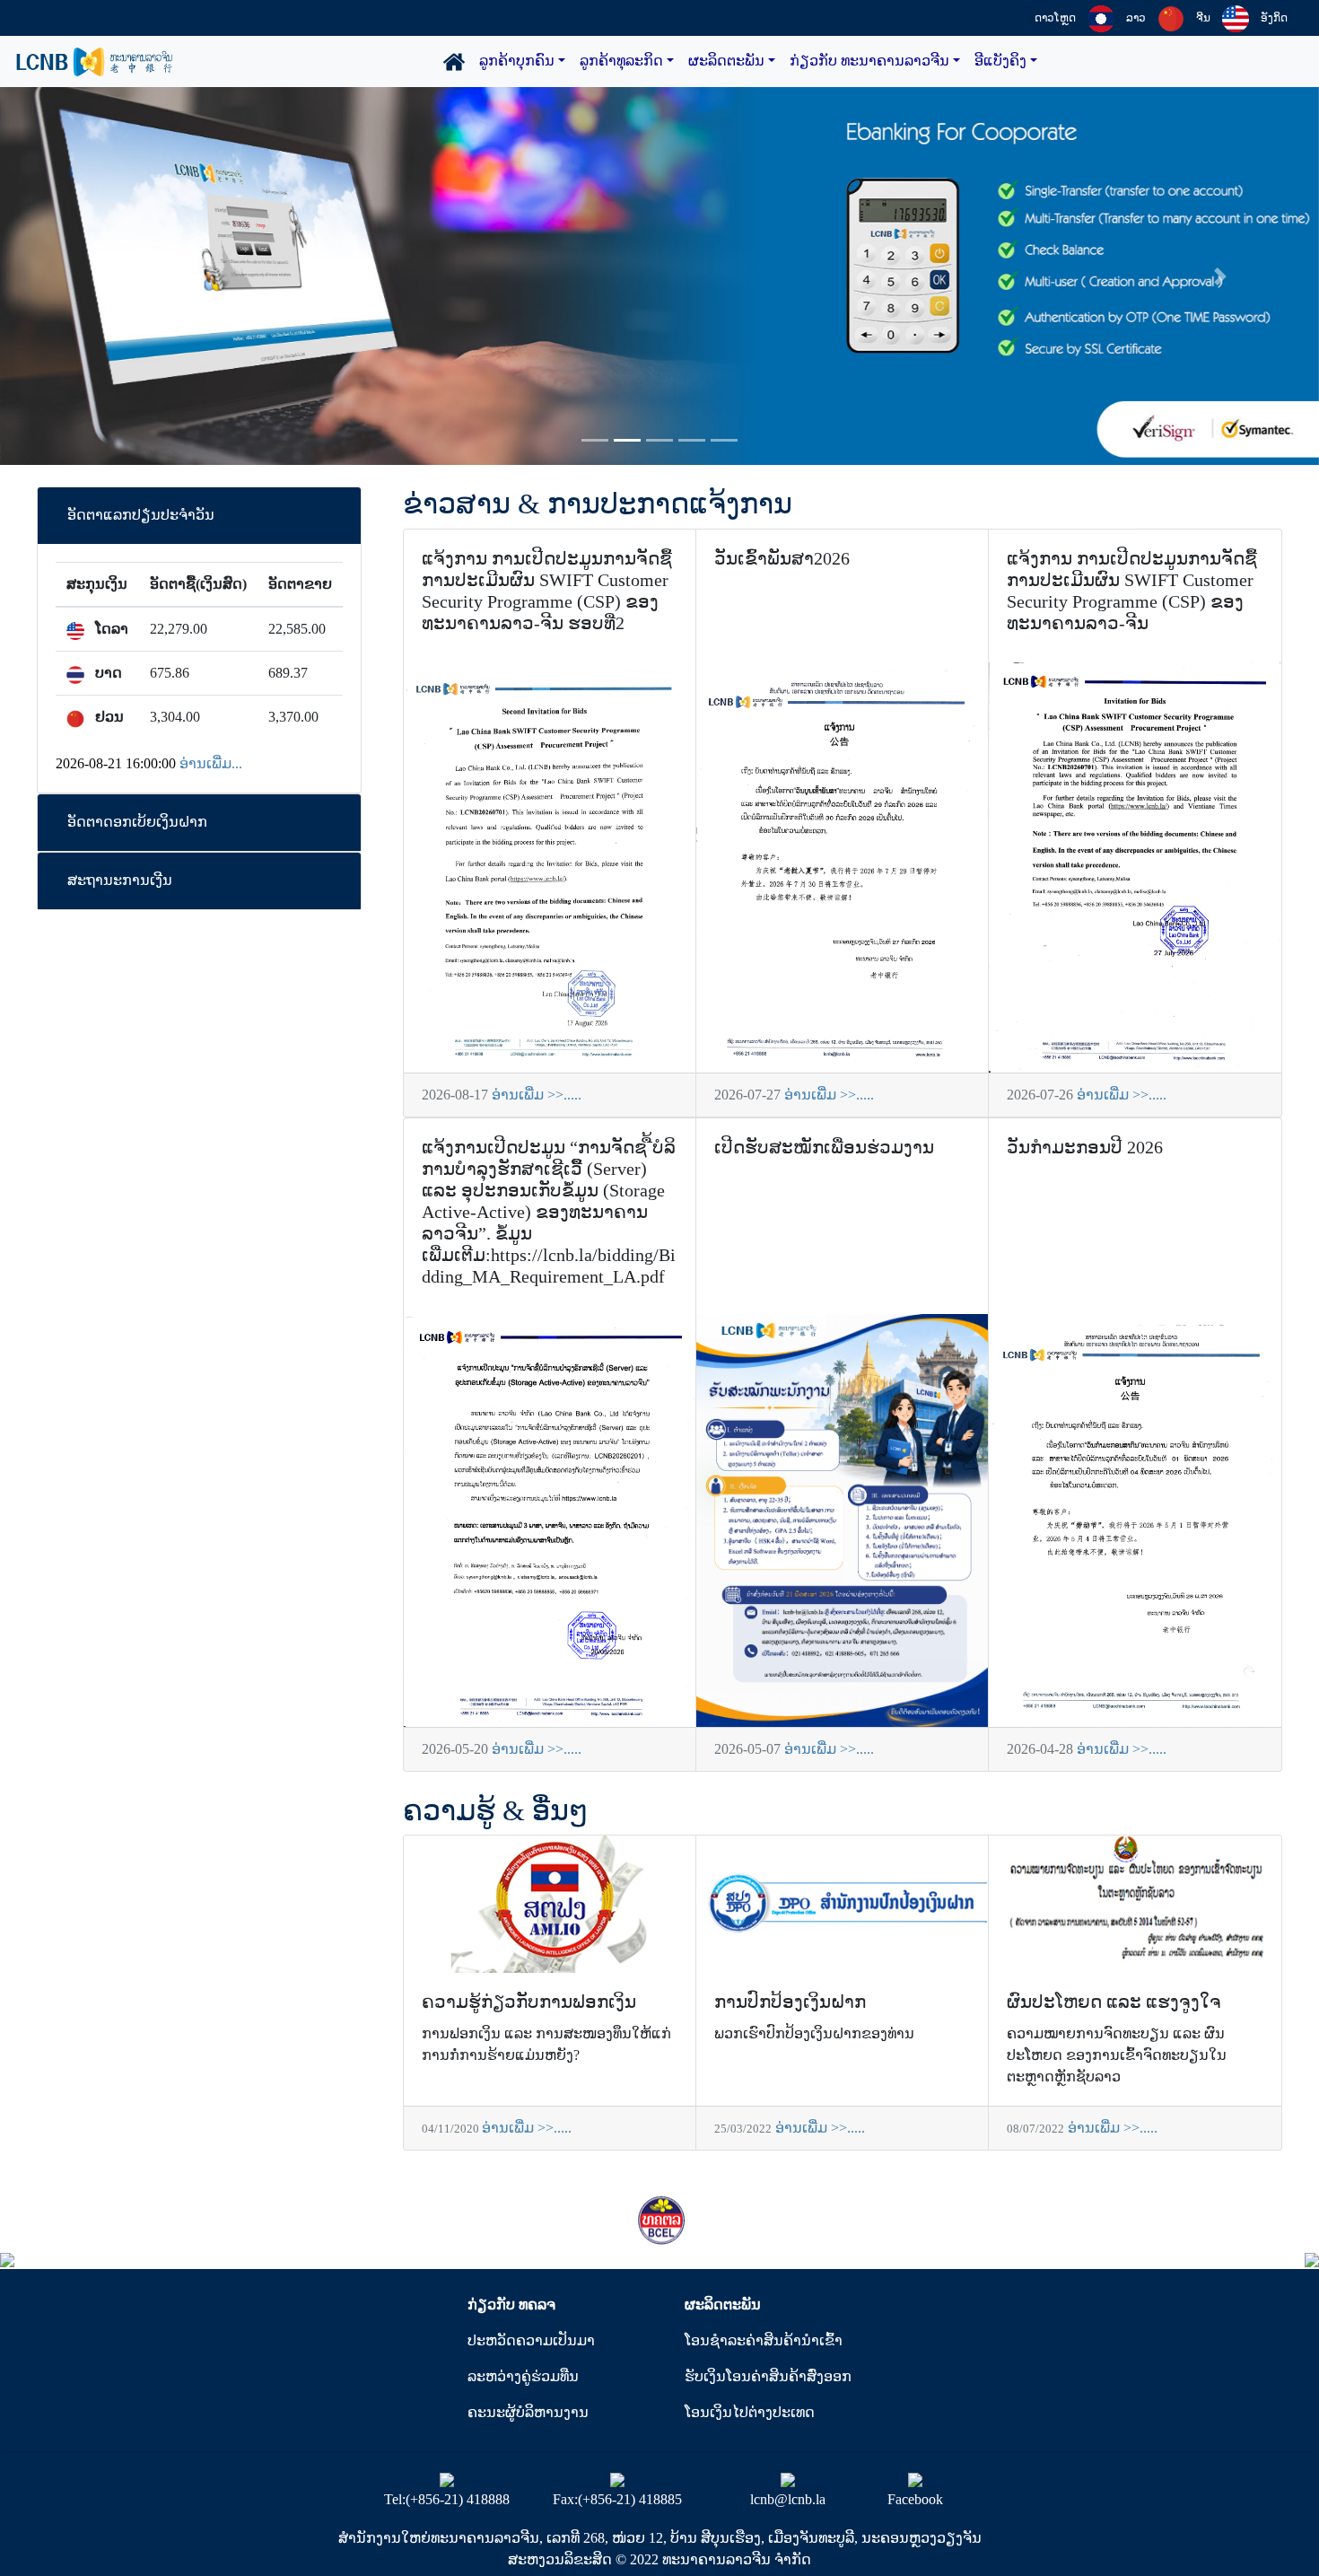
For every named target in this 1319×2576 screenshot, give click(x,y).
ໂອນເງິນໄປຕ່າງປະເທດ (750, 2412)
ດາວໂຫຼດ (1055, 18)
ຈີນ (1203, 18)
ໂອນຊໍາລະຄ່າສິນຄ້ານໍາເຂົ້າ (764, 2340)
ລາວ (1136, 18)
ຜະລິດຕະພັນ (726, 61)
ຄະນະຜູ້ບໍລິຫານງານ (528, 2412)
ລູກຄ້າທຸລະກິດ (621, 61)
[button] (99, 276)
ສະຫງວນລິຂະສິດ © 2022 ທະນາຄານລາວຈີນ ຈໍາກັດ (659, 2559)
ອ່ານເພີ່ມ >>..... (537, 1095)
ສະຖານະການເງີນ (120, 880)
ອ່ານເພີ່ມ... (211, 763)
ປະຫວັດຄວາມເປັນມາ (531, 2340)
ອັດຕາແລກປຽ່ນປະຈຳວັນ (141, 515)
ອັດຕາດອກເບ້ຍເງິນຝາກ (137, 822)
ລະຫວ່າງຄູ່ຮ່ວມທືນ (523, 2376)
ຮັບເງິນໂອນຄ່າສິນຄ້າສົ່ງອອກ (768, 2376)
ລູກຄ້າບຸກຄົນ (517, 61)
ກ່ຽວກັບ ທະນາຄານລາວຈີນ (869, 61)
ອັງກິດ (1274, 18)
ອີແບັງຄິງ (1000, 61)
